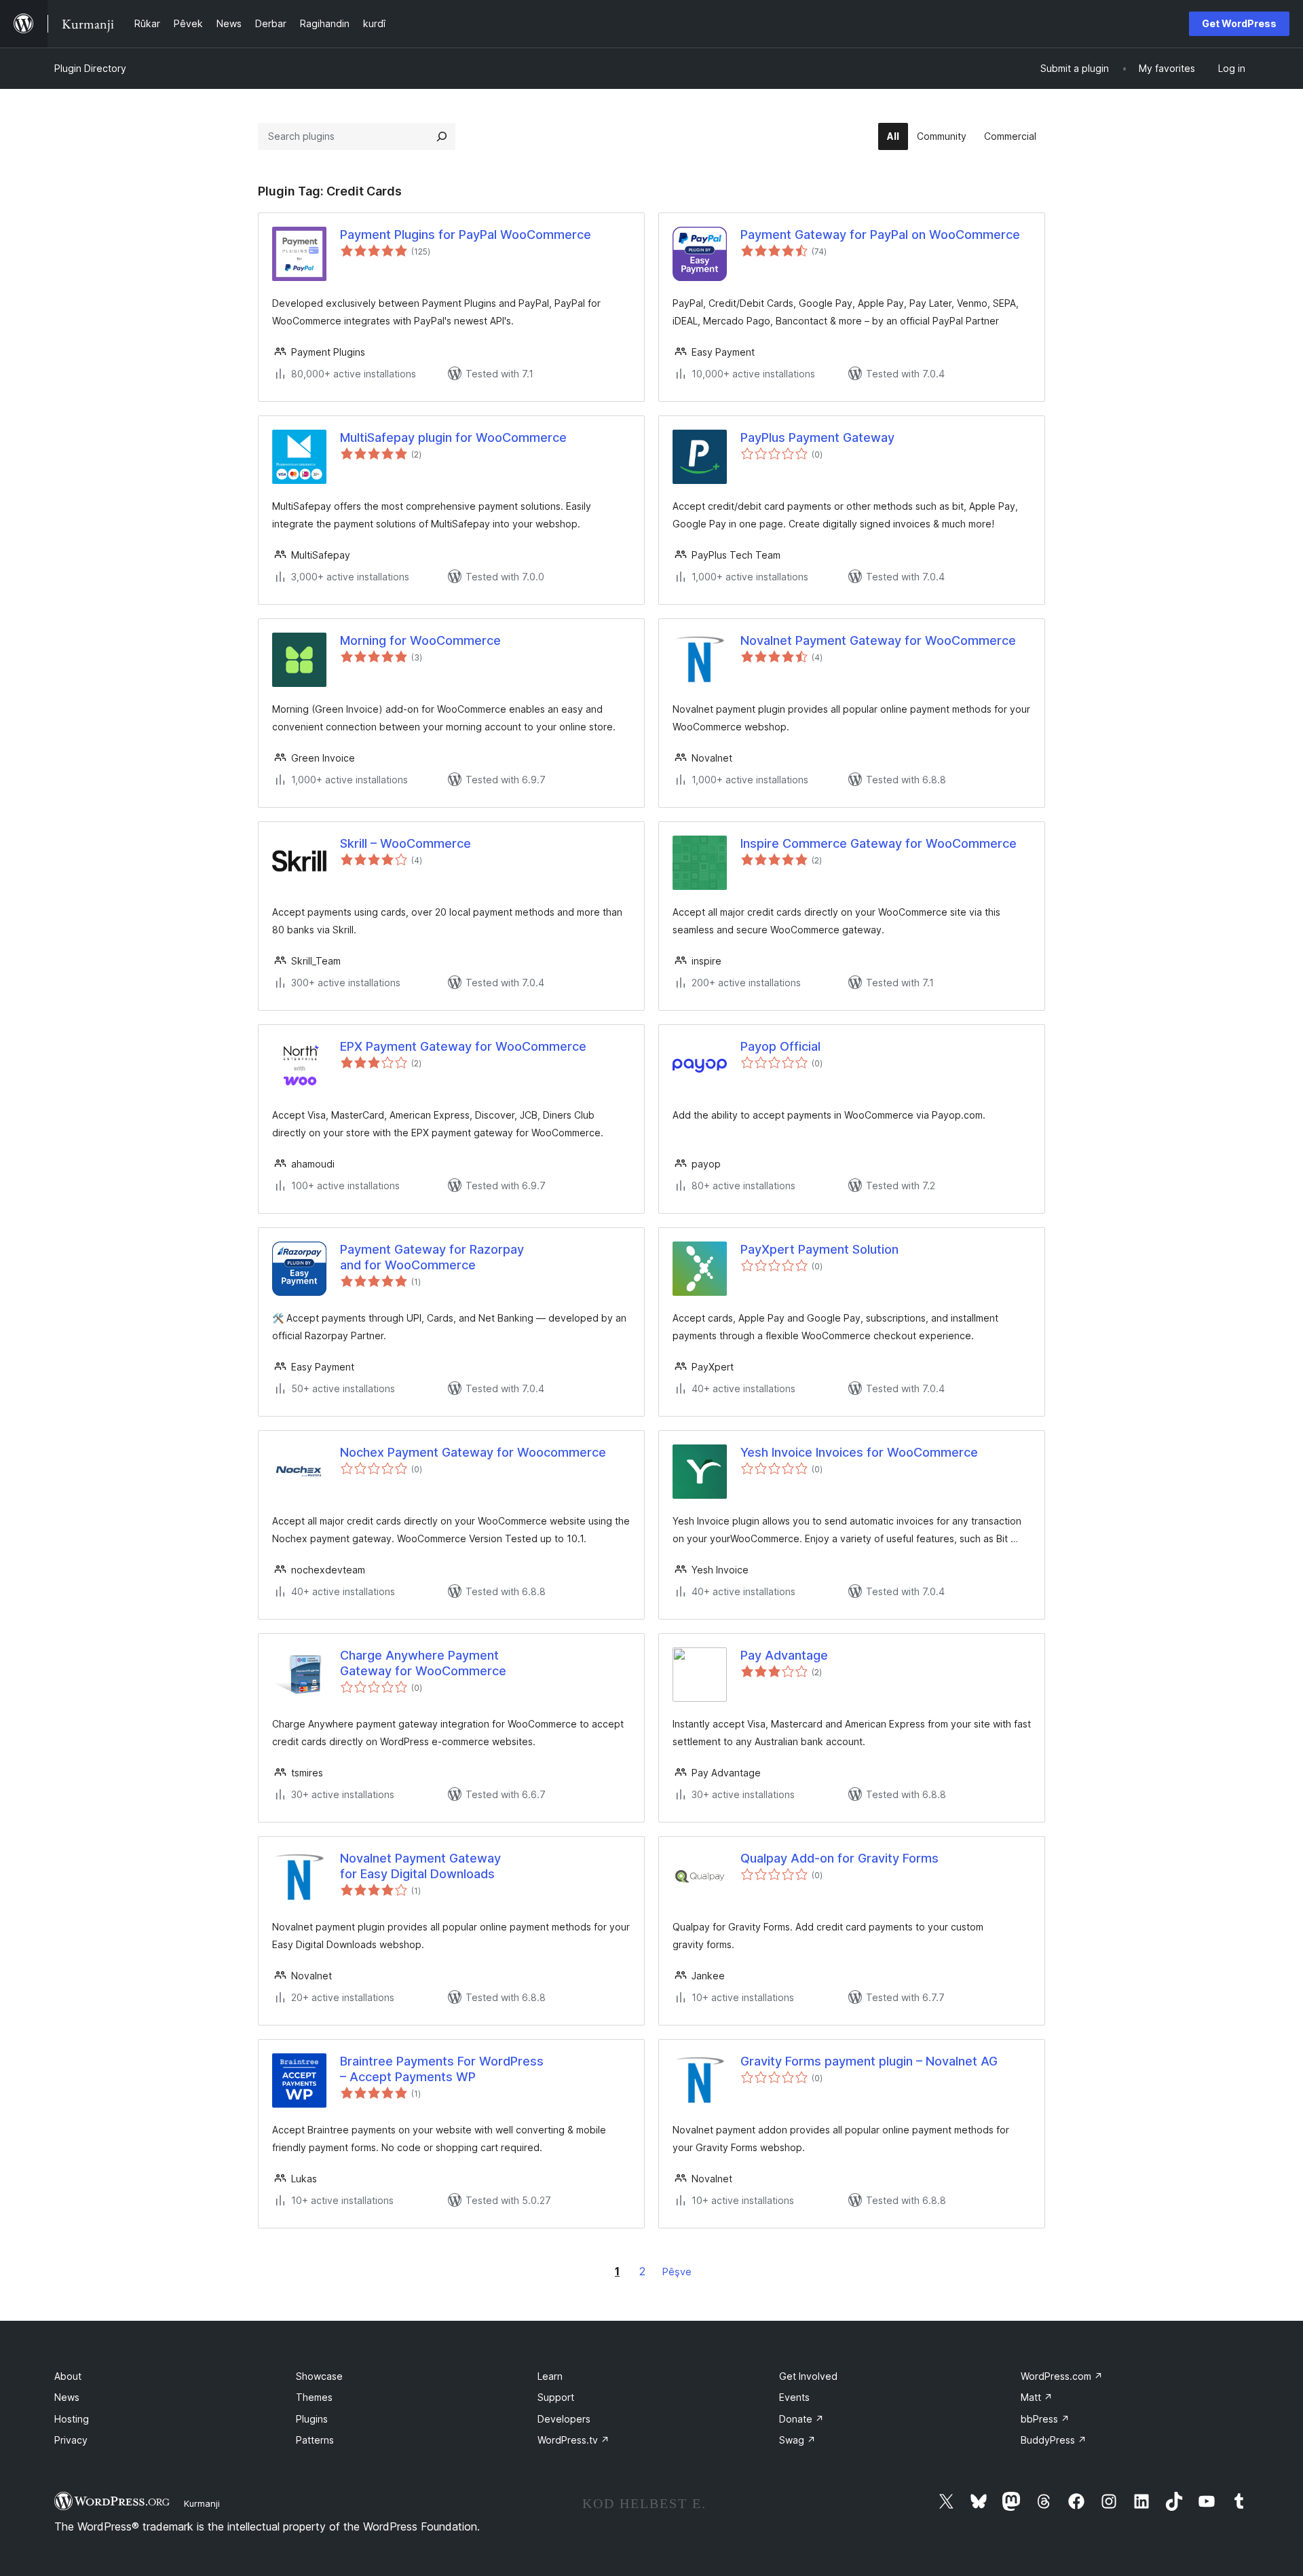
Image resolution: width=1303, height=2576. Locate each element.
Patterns (315, 2440)
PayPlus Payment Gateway (817, 437)
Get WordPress (1239, 23)
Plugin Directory (90, 68)
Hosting (72, 2419)
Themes (314, 2397)
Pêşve (677, 2272)
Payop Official (780, 1046)
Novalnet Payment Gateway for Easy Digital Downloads (420, 1866)
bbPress (1045, 2419)
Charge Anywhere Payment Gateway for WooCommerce (423, 1663)
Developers (564, 2419)
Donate (801, 2419)
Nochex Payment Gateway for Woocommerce (473, 1452)
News (67, 2397)
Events (794, 2397)
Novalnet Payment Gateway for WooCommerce (878, 640)
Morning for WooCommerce (420, 640)
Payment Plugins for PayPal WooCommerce (466, 235)
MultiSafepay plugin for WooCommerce (453, 437)
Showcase (319, 2376)
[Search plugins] (442, 136)
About (68, 2376)
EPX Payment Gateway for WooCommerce (463, 1046)
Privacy (71, 2440)
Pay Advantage (784, 1655)
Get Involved (808, 2376)
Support (556, 2397)
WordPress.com (1062, 2376)
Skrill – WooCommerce (405, 843)
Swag (797, 2440)
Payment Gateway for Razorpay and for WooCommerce (432, 1257)
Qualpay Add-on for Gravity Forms (839, 1858)
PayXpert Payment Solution (819, 1249)
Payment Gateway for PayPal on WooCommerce (880, 235)
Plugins (312, 2419)
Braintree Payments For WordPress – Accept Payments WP (442, 2069)
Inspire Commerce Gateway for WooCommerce (879, 843)
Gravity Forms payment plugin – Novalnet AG (869, 2061)
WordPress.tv (573, 2440)
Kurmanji (202, 2503)
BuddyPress (1054, 2440)
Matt (1037, 2397)
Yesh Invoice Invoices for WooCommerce (859, 1452)
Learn (550, 2376)
